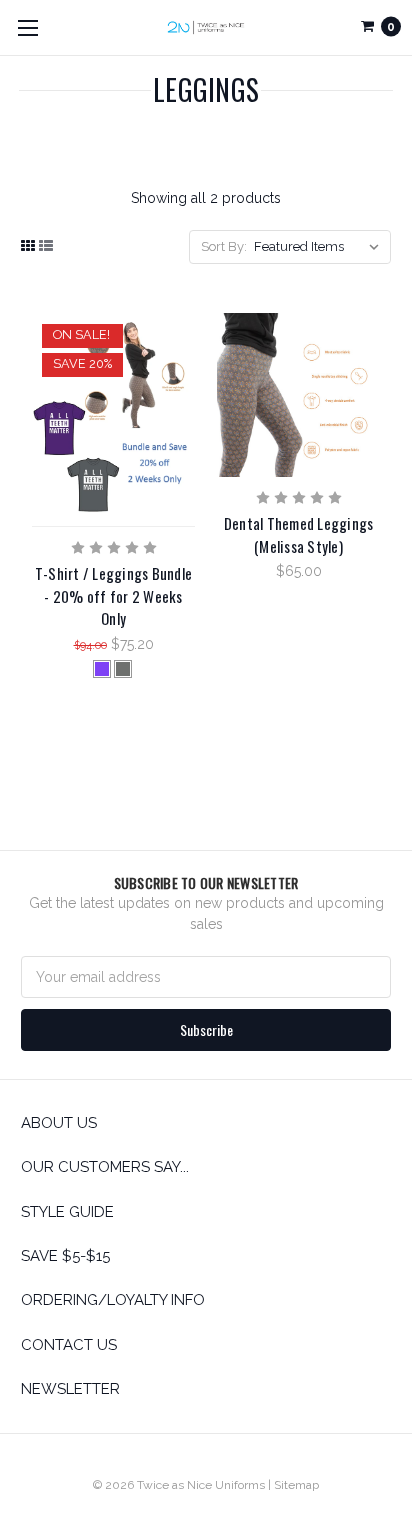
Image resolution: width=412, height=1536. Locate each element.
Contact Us (69, 1345)
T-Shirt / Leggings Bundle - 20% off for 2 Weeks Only (113, 595)
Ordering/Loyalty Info (113, 1300)
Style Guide (67, 1212)
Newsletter (70, 1389)
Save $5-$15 (65, 1256)
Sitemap (296, 1485)
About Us (59, 1123)
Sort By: (224, 246)
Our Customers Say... (105, 1167)
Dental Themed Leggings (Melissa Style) (299, 534)
